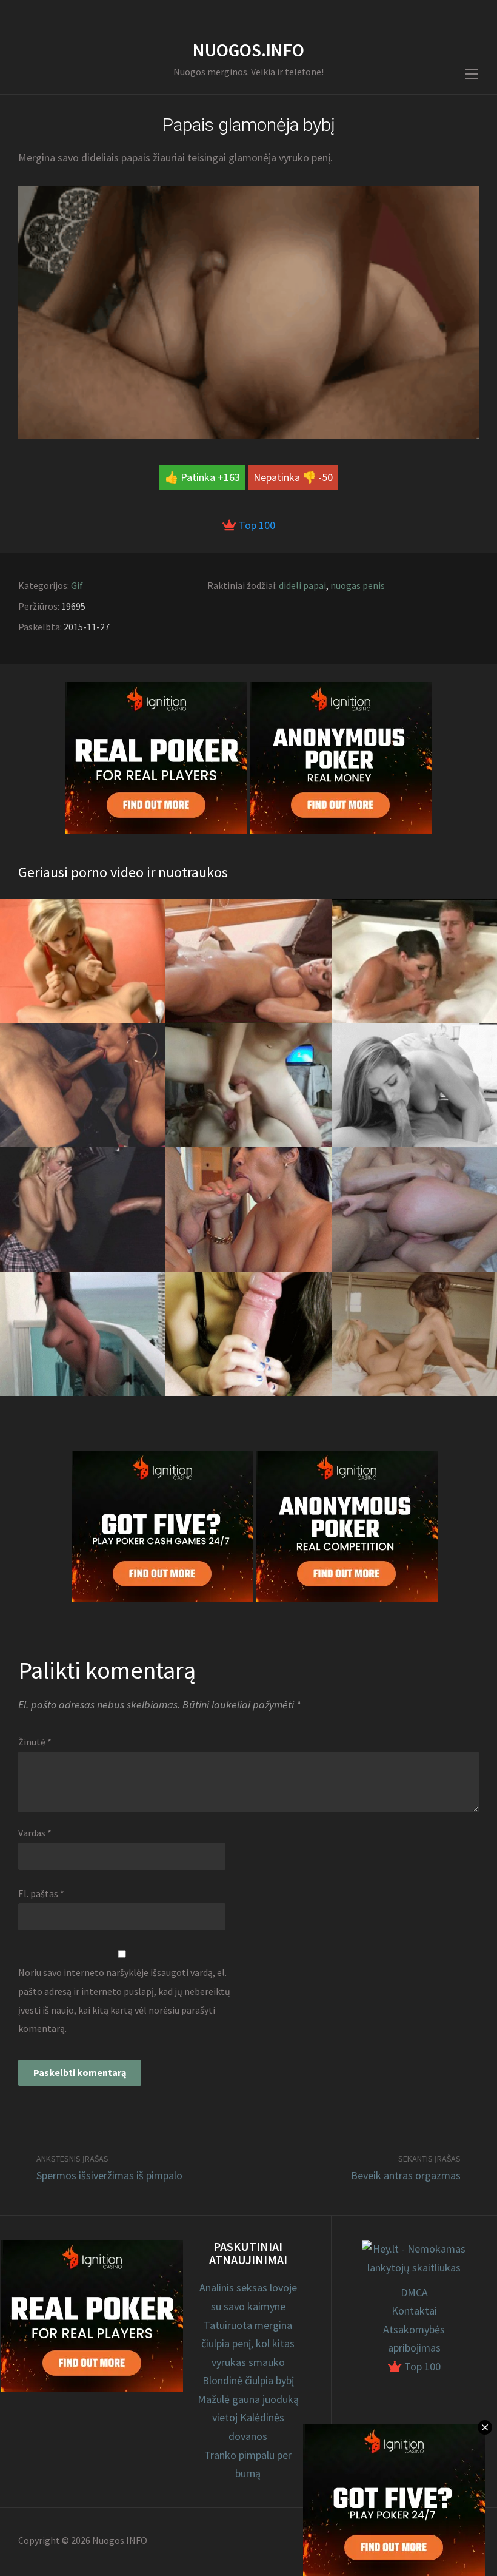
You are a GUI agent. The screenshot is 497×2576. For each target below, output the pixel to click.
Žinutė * (35, 1742)
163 (232, 477)
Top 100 (256, 525)
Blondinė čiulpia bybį (248, 2380)
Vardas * (35, 1833)
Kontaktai (414, 2311)
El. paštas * (41, 1893)
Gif (77, 585)
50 (327, 477)
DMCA (414, 2292)
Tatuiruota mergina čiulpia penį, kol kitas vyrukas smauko (248, 2344)
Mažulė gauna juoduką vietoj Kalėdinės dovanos (248, 2418)
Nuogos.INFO (248, 50)
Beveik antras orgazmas (406, 2175)
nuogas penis (358, 585)
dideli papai (302, 585)
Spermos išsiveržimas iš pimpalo (109, 2175)
